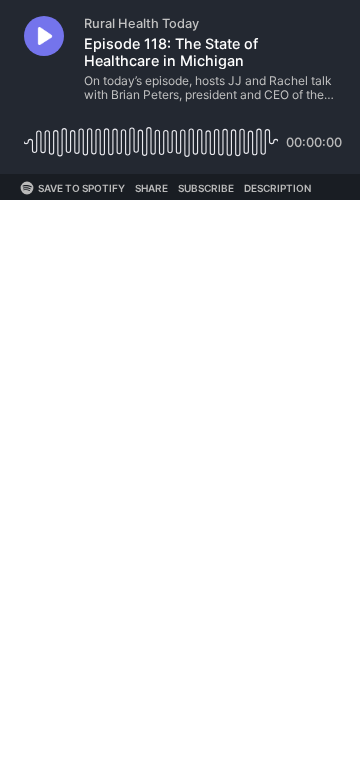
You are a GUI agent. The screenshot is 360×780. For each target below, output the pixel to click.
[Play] (44, 36)
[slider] (151, 134)
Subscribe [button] (206, 188)
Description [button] (277, 188)
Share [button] (151, 188)
